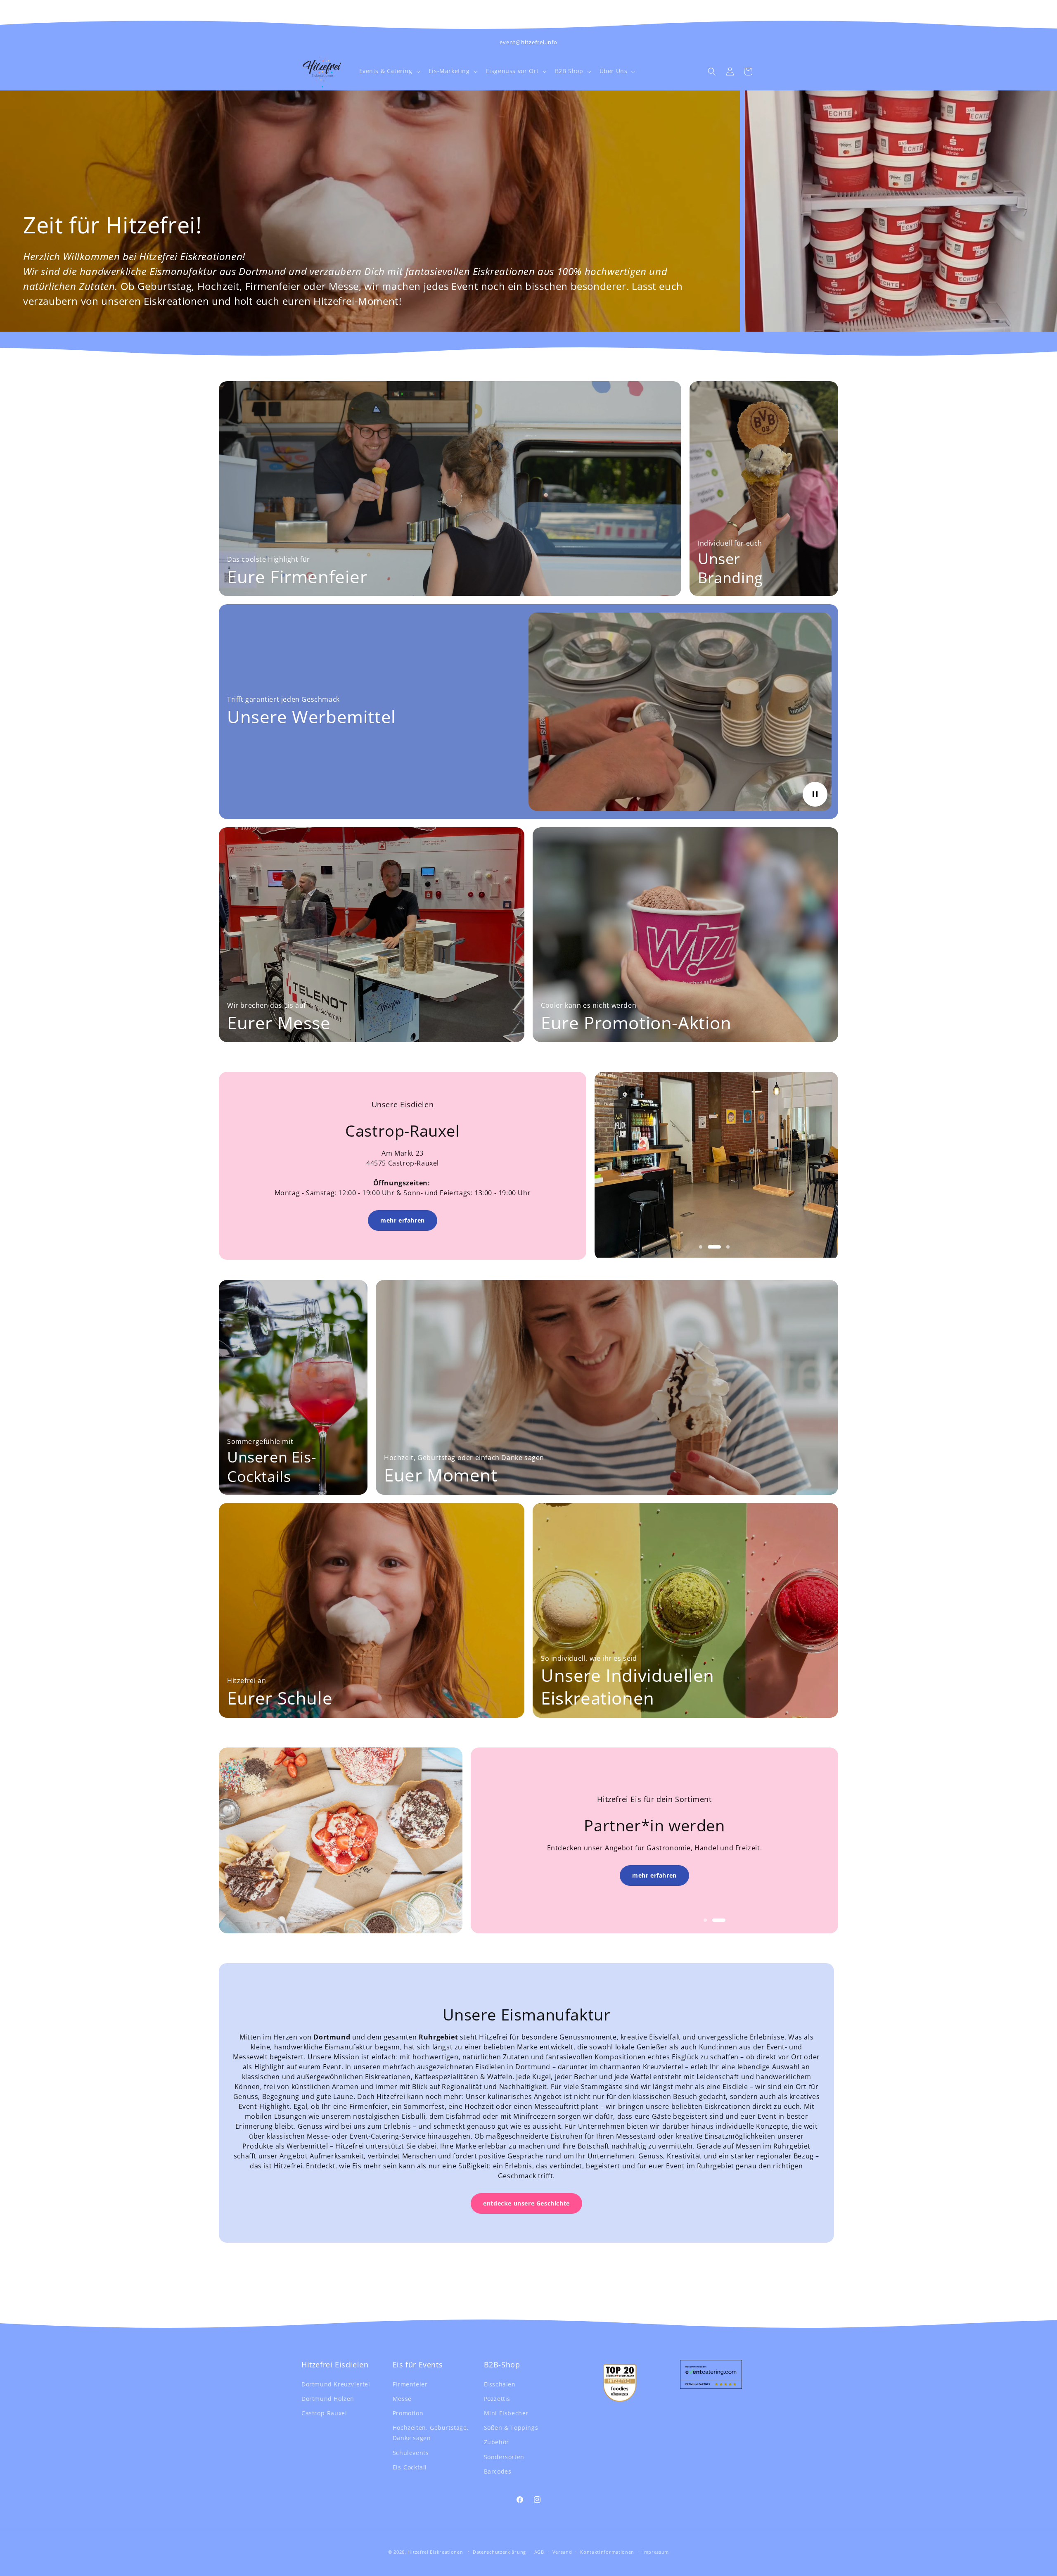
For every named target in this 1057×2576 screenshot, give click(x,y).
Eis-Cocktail (410, 2467)
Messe (402, 2398)
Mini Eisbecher (506, 2413)
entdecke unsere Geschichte (526, 2203)
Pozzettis (497, 2398)
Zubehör (497, 2442)
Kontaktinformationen (607, 2551)
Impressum (656, 2551)
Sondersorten (504, 2456)
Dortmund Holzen (328, 2398)
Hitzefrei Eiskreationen (435, 2552)
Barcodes (498, 2471)
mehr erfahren (403, 1221)
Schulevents (411, 2452)
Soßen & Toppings (511, 2428)
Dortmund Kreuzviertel (336, 2384)
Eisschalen (500, 2384)
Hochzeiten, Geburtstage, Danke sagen (431, 2433)
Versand (562, 2551)
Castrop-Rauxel (324, 2413)
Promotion (408, 2413)
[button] (389, 71)
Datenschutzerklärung (499, 2551)
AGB (539, 2551)
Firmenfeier (410, 2384)
